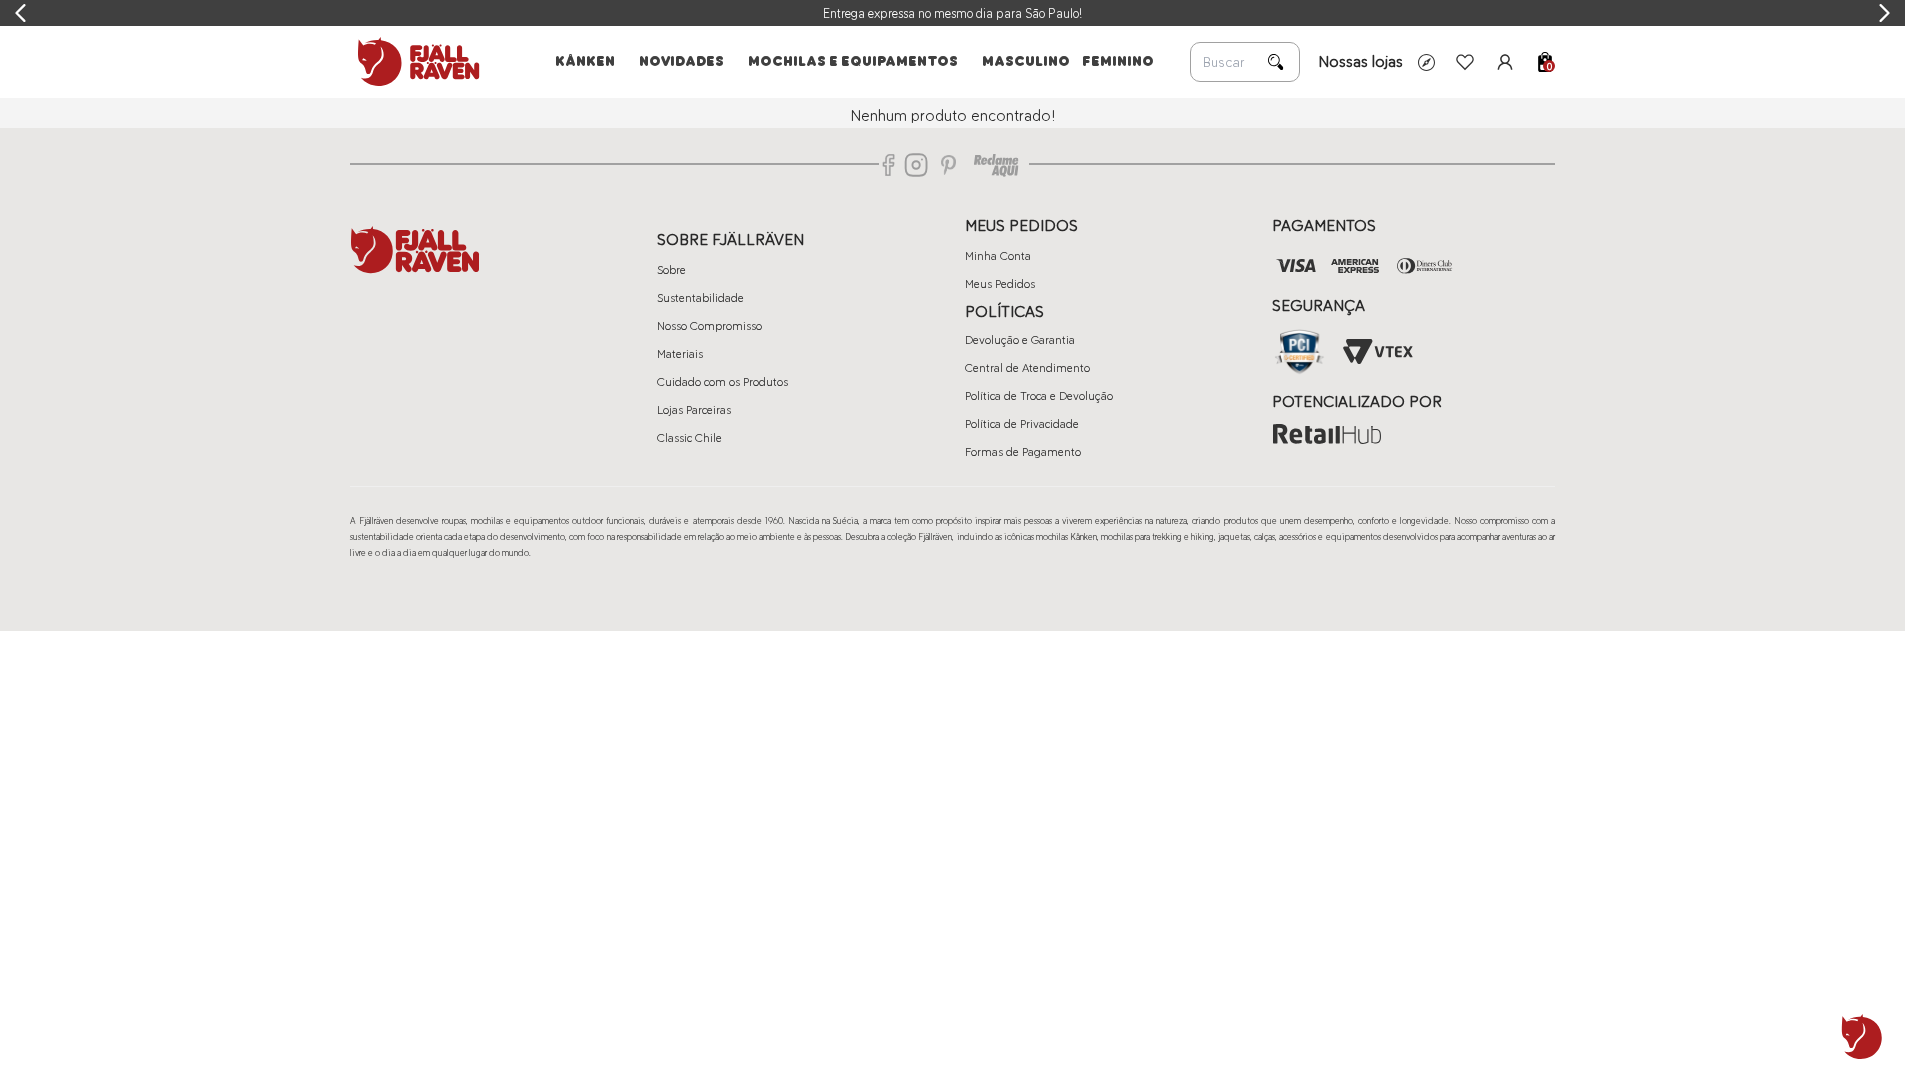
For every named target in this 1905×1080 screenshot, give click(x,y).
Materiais (680, 354)
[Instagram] (916, 165)
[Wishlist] (1465, 62)
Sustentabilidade (700, 298)
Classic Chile (689, 438)
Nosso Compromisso (709, 326)
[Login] (1505, 62)
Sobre (671, 270)
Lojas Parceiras (694, 410)
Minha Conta (998, 256)
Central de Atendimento (1027, 368)
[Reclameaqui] (996, 165)
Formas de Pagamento (1023, 452)
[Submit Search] (1276, 62)
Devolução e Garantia (1020, 340)
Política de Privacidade (1022, 424)
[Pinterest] (948, 165)
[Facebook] (889, 165)
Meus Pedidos (1000, 284)
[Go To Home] (415, 62)
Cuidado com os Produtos (722, 382)
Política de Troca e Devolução (1039, 396)
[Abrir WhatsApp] (1862, 1037)
